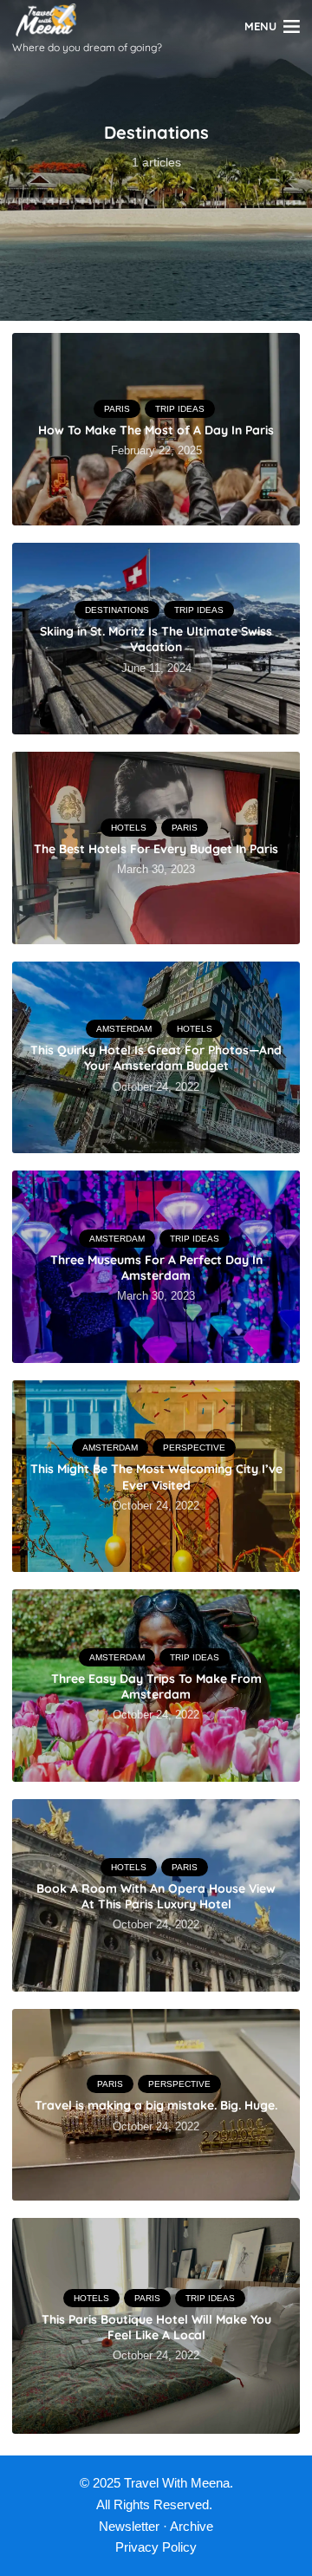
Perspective (194, 1448)
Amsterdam (124, 1029)
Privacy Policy (156, 2547)
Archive (192, 2526)
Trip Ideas (180, 409)
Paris (117, 409)
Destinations (117, 610)
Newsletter (129, 2526)
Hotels (129, 828)
